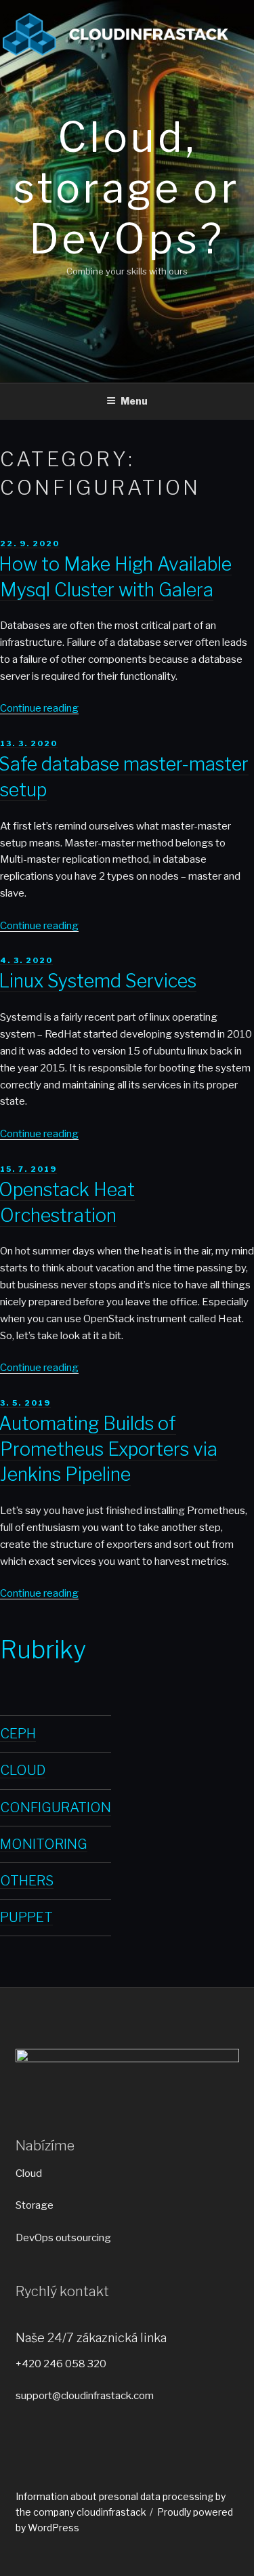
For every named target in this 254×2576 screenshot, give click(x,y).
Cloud (23, 1770)
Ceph (18, 1734)
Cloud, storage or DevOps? (127, 188)
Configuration (56, 1807)
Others (27, 1881)
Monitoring (44, 1844)
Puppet (26, 1917)
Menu (134, 401)
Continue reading (39, 708)
